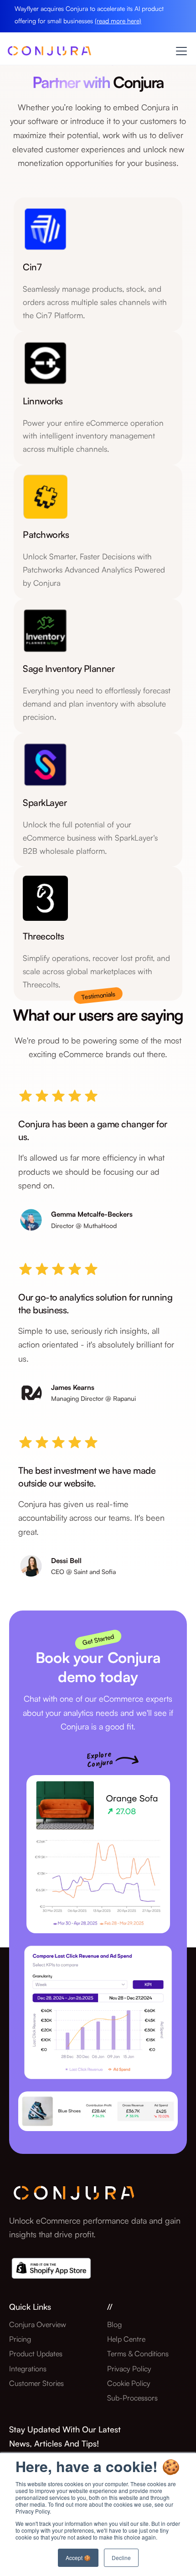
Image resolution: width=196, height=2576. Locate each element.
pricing (20, 2339)
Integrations (28, 2369)
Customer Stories (36, 2383)
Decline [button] (121, 2558)
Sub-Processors (132, 2398)
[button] (180, 51)
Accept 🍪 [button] (78, 2558)
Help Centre (126, 2339)
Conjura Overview (38, 2324)
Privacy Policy (129, 2369)
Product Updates (36, 2354)
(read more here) (118, 21)
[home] (49, 53)
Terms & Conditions (138, 2354)
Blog (114, 2324)
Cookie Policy (129, 2383)
